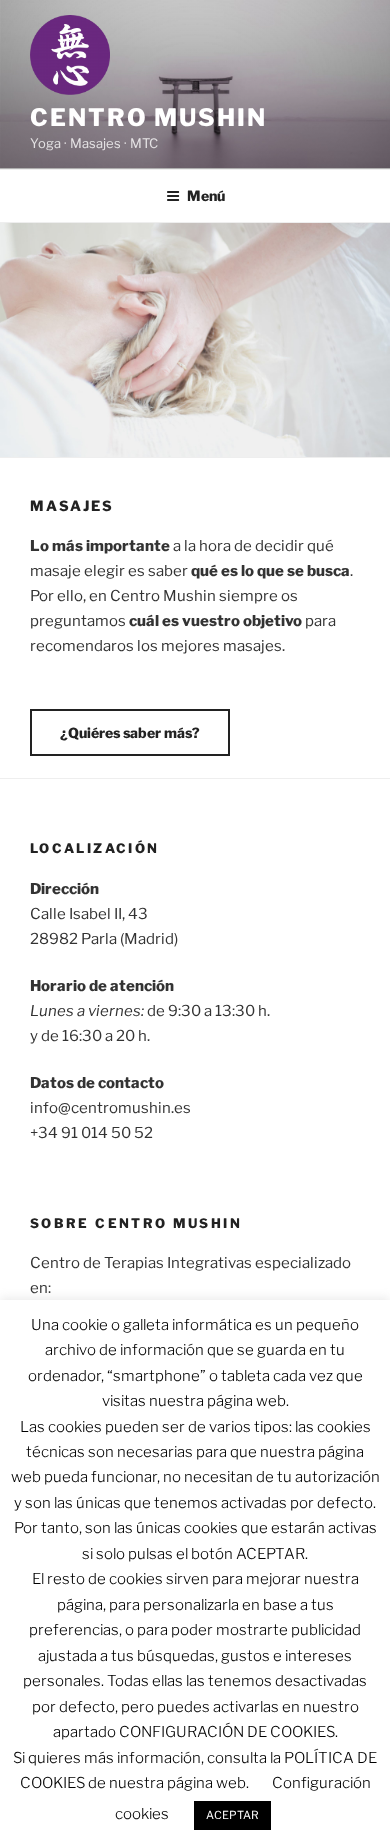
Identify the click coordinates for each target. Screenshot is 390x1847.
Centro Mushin (148, 117)
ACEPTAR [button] (232, 1815)
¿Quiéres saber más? (130, 732)
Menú (206, 195)
